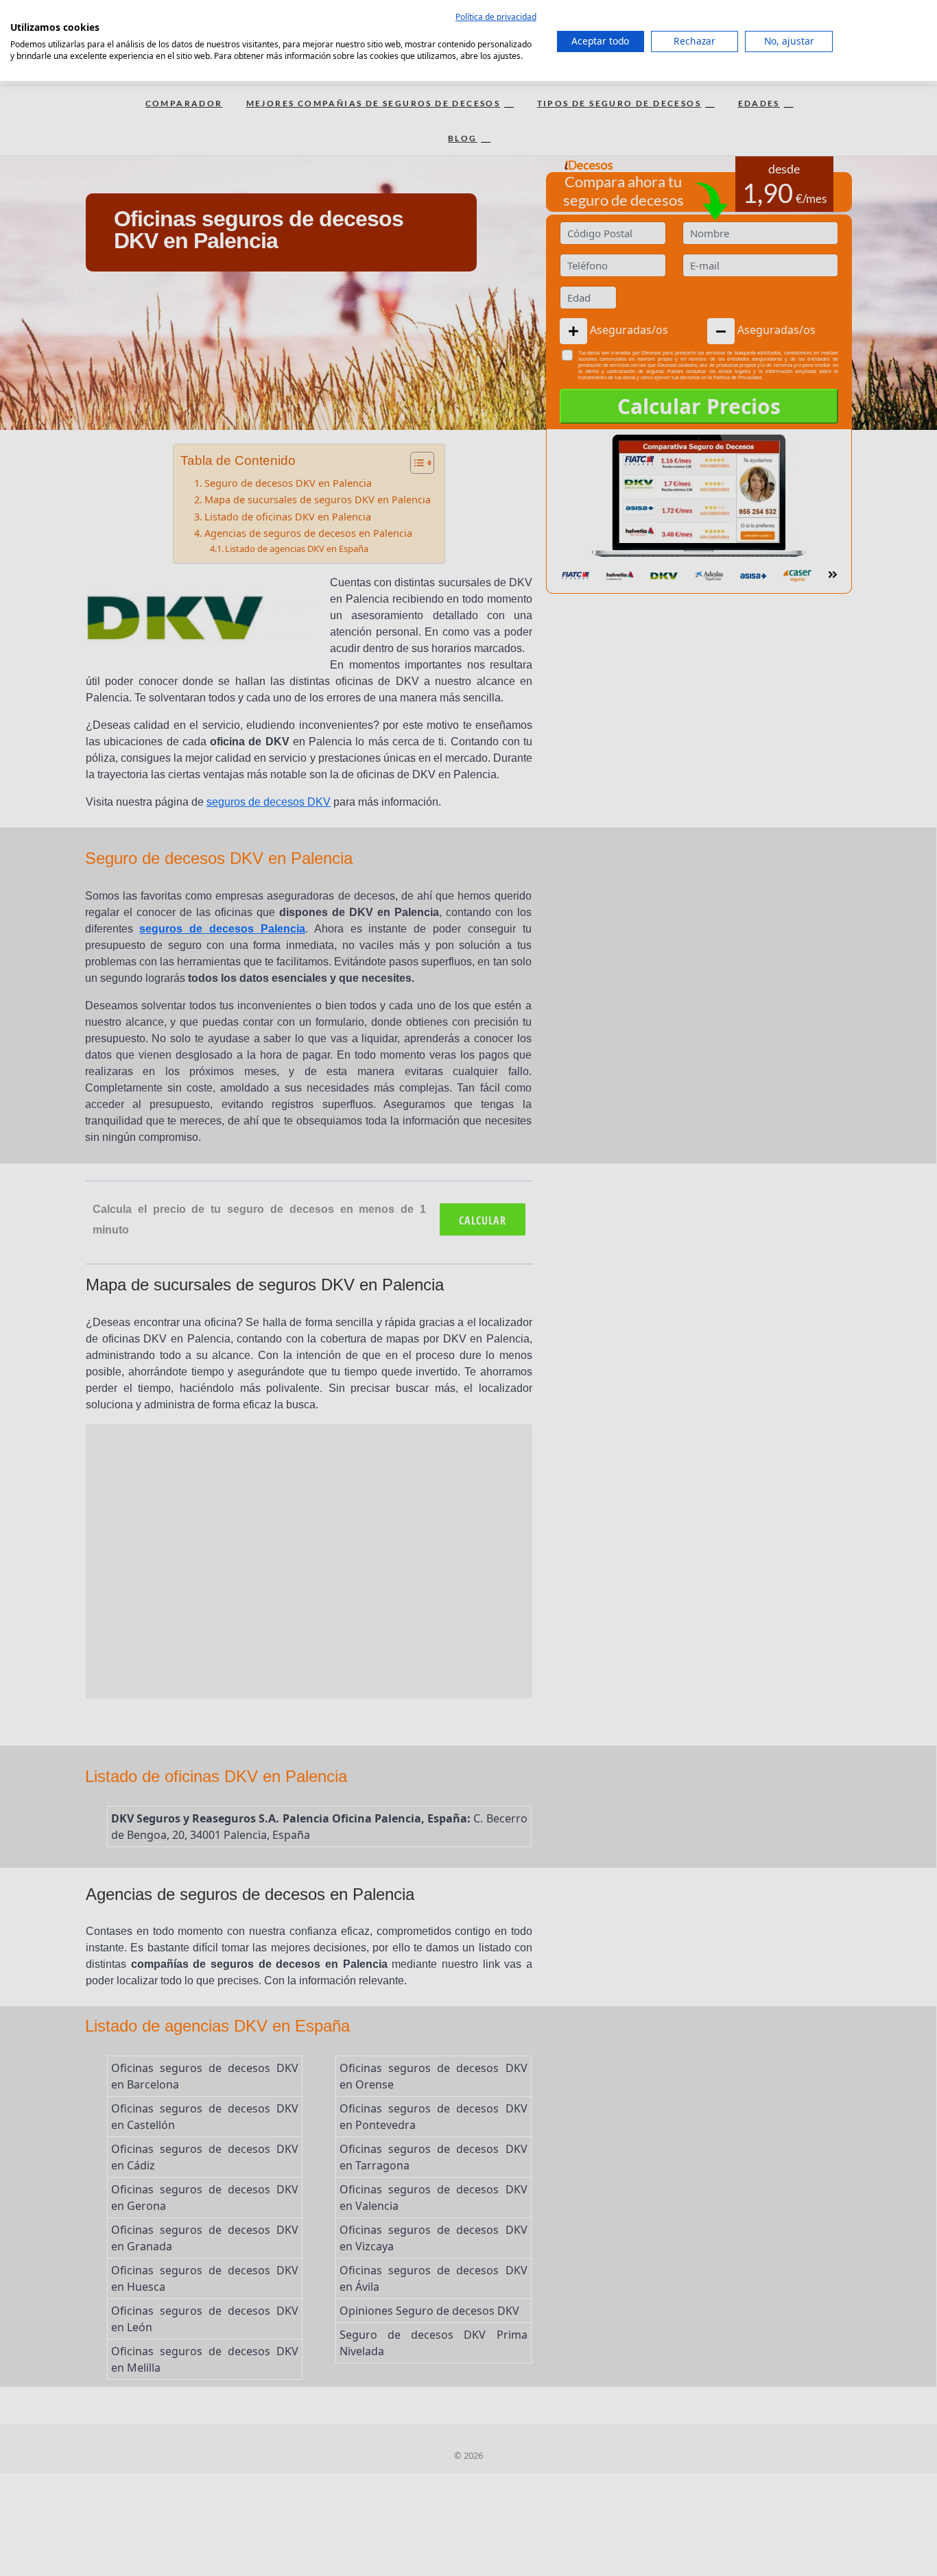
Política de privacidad (496, 17)
